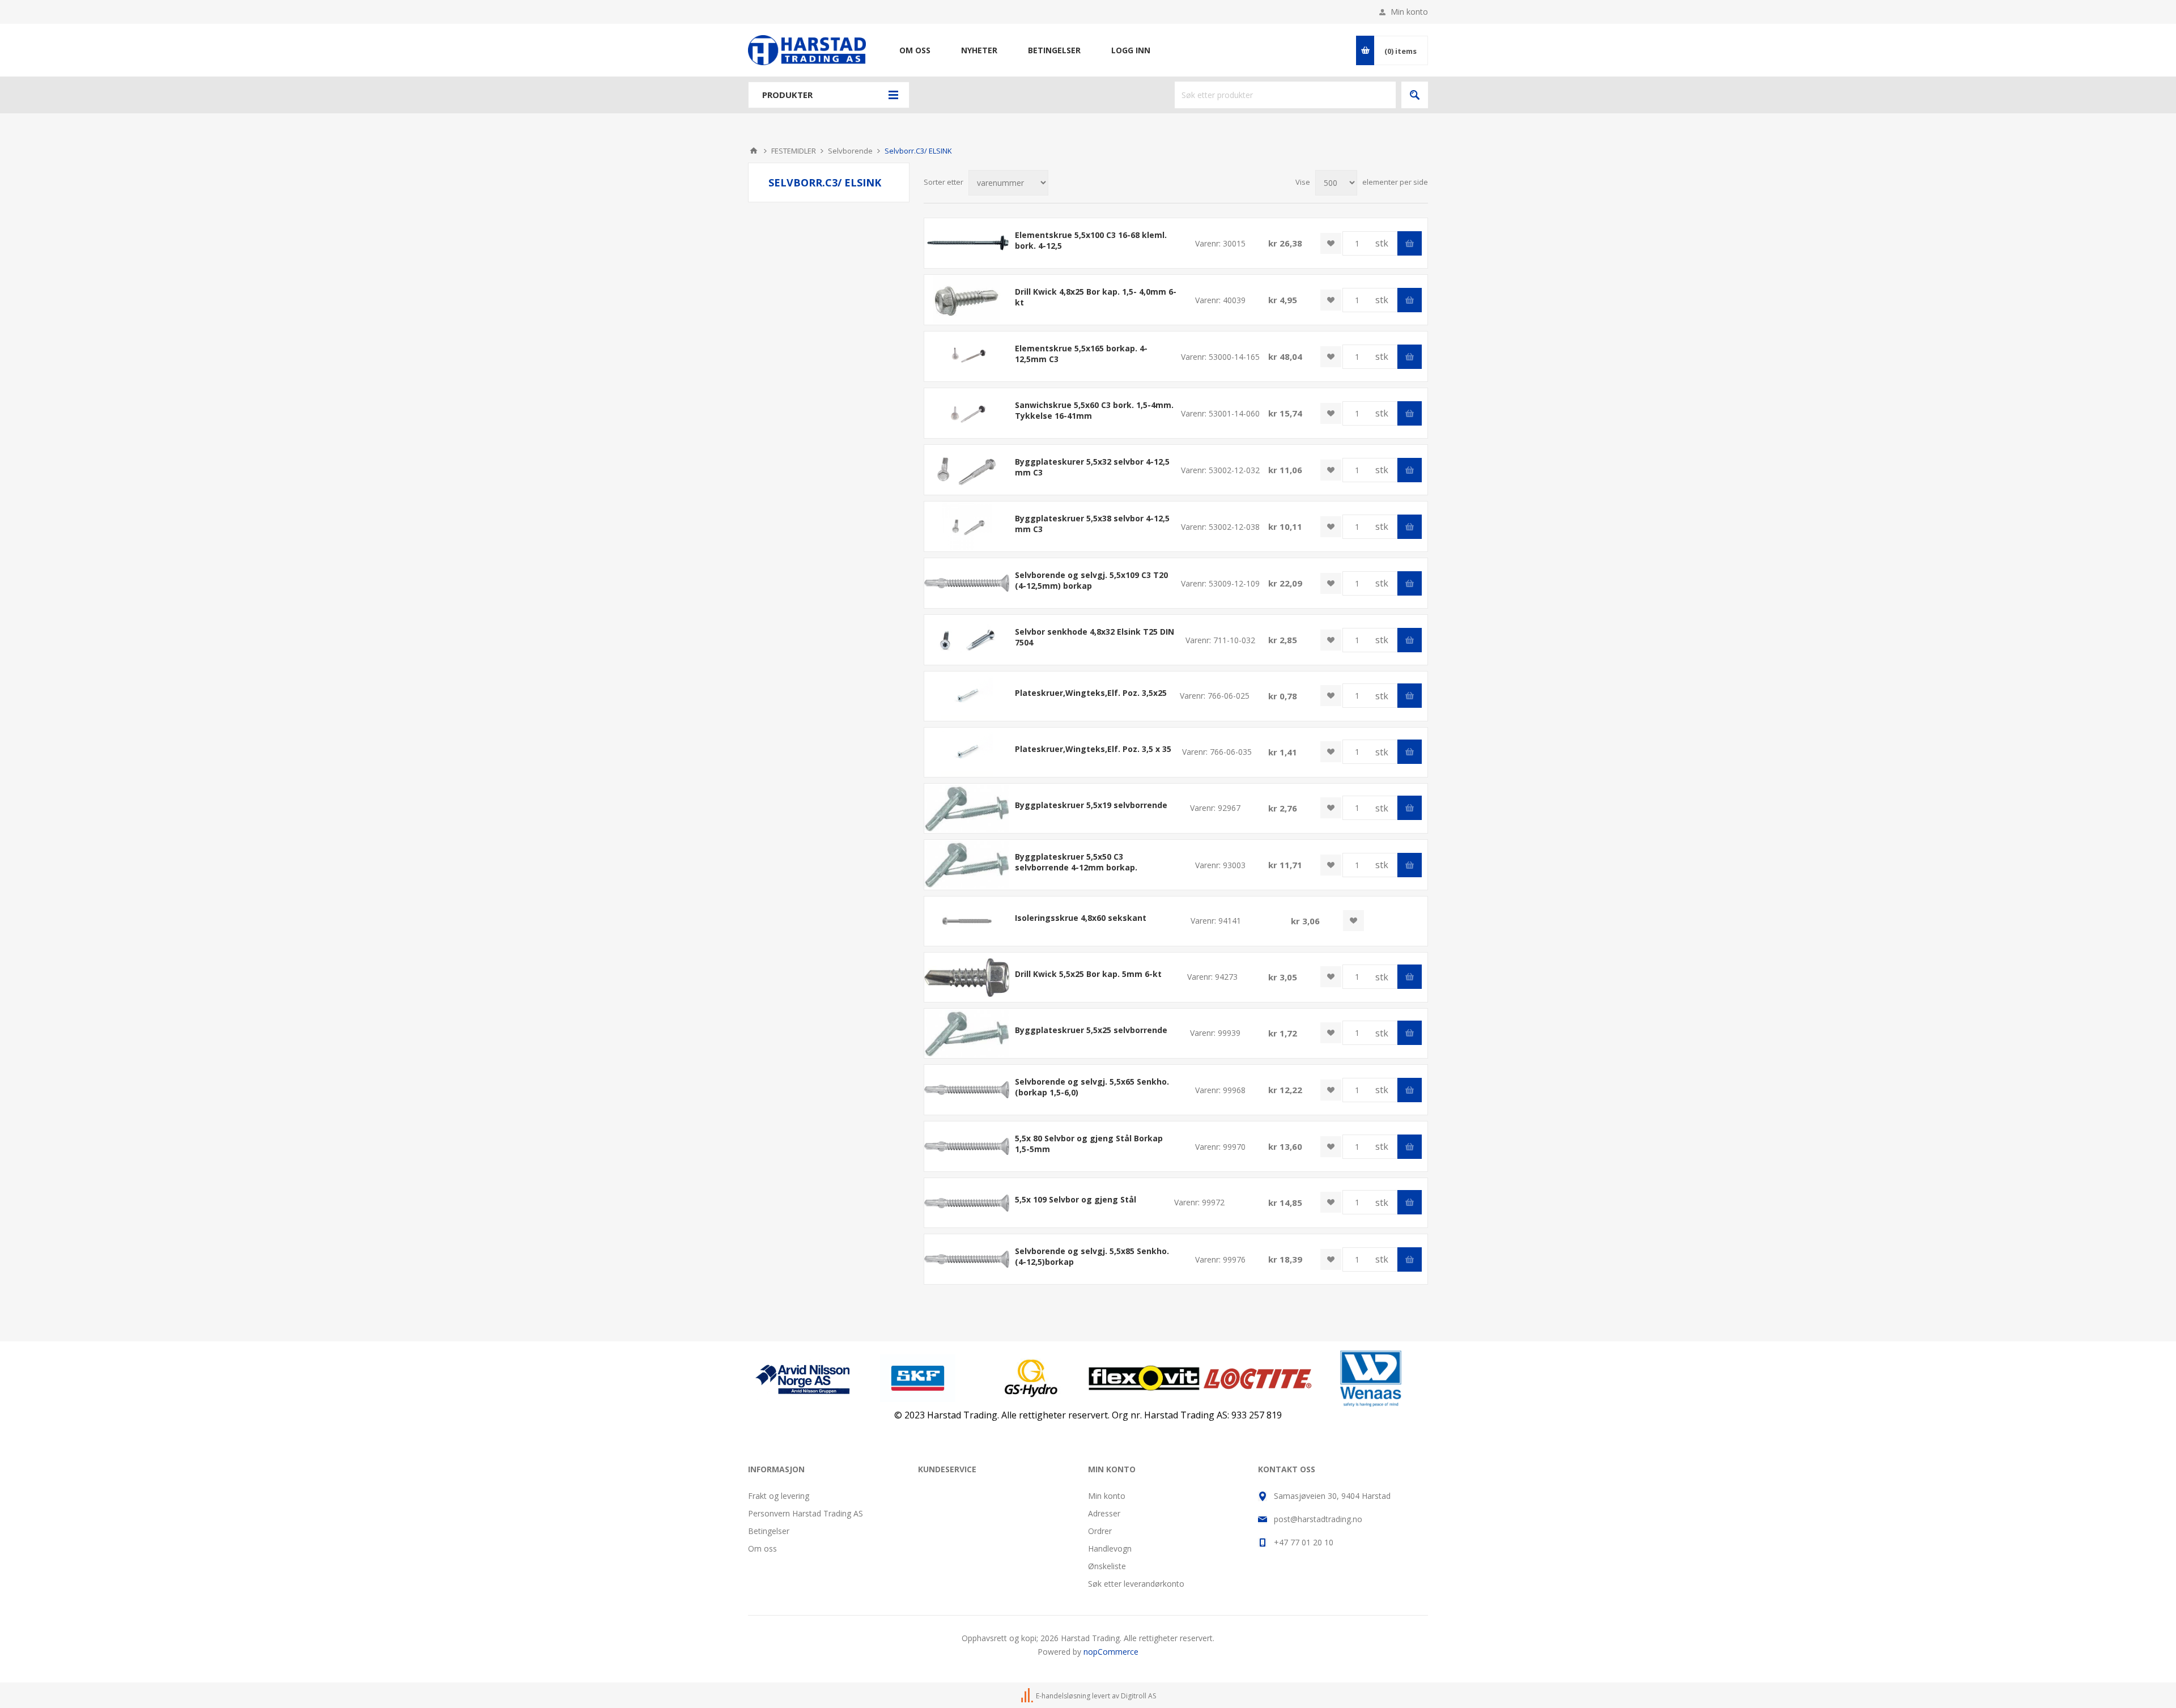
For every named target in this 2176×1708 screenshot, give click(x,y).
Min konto (1409, 12)
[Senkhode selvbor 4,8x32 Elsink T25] (967, 640)
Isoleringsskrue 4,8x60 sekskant (1081, 918)
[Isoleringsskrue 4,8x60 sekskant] (967, 921)
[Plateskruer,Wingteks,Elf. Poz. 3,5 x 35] (967, 752)
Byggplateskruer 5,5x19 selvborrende (1091, 805)
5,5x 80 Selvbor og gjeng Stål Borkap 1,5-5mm (1089, 1144)
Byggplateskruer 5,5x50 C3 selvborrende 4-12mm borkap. (1076, 862)
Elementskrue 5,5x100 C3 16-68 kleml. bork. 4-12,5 (1091, 240)
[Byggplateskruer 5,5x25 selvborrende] (967, 1033)
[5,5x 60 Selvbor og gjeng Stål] (967, 1089)
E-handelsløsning (1063, 1696)
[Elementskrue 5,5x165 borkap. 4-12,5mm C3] (967, 356)
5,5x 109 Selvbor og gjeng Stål (1076, 1199)
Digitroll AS (1138, 1696)
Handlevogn (1110, 1548)
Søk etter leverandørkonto (1136, 1584)
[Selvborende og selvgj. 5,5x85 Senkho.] (967, 1259)
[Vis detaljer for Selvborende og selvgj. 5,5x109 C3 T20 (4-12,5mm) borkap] (967, 583)
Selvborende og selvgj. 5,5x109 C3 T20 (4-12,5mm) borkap (1091, 580)
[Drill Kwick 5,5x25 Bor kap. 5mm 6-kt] (967, 977)
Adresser (1104, 1513)
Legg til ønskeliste (1331, 243)
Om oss (762, 1548)
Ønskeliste (1107, 1566)
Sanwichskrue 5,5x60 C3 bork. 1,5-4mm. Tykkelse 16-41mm (1094, 410)
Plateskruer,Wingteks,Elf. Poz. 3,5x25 (1091, 693)
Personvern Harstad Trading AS (806, 1513)
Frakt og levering (779, 1496)
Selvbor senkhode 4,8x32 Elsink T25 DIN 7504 (1095, 637)
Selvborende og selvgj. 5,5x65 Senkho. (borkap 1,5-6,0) (1092, 1087)
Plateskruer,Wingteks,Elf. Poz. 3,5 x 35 (1093, 749)
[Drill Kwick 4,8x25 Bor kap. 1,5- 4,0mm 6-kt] (967, 299)
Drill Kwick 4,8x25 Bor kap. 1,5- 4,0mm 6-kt (1096, 297)
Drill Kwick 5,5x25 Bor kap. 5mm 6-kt (1088, 974)
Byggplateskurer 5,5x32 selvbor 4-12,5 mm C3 (1092, 467)
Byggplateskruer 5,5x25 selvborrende (1091, 1030)
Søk (1415, 95)
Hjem (754, 151)
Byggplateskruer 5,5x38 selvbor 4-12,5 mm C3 (1092, 524)
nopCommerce (1111, 1652)
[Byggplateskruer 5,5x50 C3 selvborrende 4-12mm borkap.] (967, 864)
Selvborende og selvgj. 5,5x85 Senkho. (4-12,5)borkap (1092, 1256)
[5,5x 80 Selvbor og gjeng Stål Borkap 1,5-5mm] (967, 1146)
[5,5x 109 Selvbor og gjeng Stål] (967, 1203)
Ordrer (1100, 1531)
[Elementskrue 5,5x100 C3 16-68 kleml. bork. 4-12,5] (967, 243)
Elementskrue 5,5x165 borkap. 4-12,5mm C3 (1081, 354)
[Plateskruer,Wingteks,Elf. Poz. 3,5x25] (967, 696)
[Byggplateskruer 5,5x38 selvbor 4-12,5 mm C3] (967, 526)
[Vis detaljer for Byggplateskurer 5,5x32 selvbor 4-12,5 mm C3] (967, 470)
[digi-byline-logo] (1028, 1696)
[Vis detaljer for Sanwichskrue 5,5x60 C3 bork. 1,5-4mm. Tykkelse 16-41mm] (967, 413)
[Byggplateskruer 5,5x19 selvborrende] (967, 808)
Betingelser (769, 1531)
